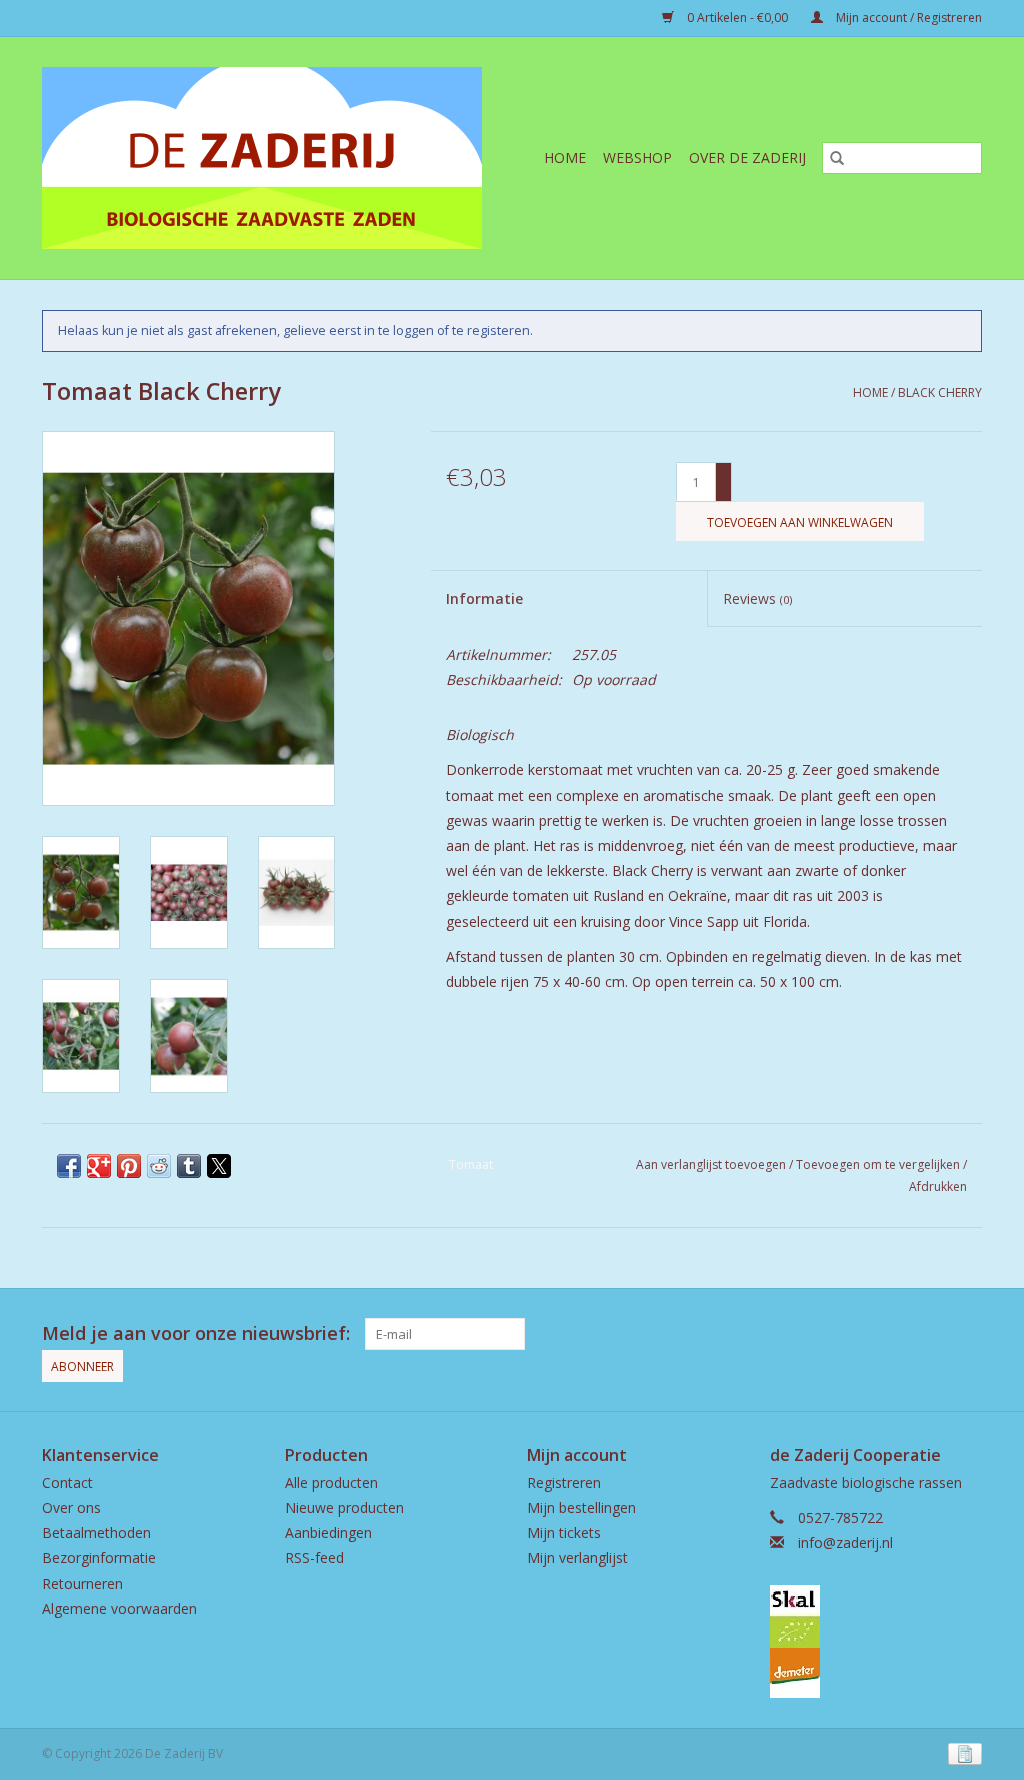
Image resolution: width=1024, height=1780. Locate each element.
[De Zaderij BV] (276, 158)
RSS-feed (314, 1557)
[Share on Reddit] (159, 1166)
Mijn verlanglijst (577, 1557)
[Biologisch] (876, 1616)
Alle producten (331, 1482)
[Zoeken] (837, 158)
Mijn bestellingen (581, 1507)
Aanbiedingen (328, 1532)
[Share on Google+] (99, 1166)
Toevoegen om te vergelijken (879, 1164)
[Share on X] (219, 1166)
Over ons (71, 1507)
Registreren (564, 1482)
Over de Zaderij (747, 157)
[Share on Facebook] (69, 1166)
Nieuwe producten (344, 1507)
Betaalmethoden (96, 1532)
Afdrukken (938, 1186)
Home (565, 157)
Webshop (637, 157)
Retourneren (82, 1583)
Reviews (757, 598)
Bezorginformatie (99, 1557)
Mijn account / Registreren (907, 17)
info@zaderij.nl (845, 1542)
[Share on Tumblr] (189, 1166)
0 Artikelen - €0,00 (737, 17)
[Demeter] (876, 1673)
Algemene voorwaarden (119, 1608)
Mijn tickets (564, 1532)
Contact (67, 1482)
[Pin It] (129, 1166)
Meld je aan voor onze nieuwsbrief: (196, 1333)
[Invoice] (961, 1753)
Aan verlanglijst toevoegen (712, 1164)
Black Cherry (940, 392)
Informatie (484, 598)
